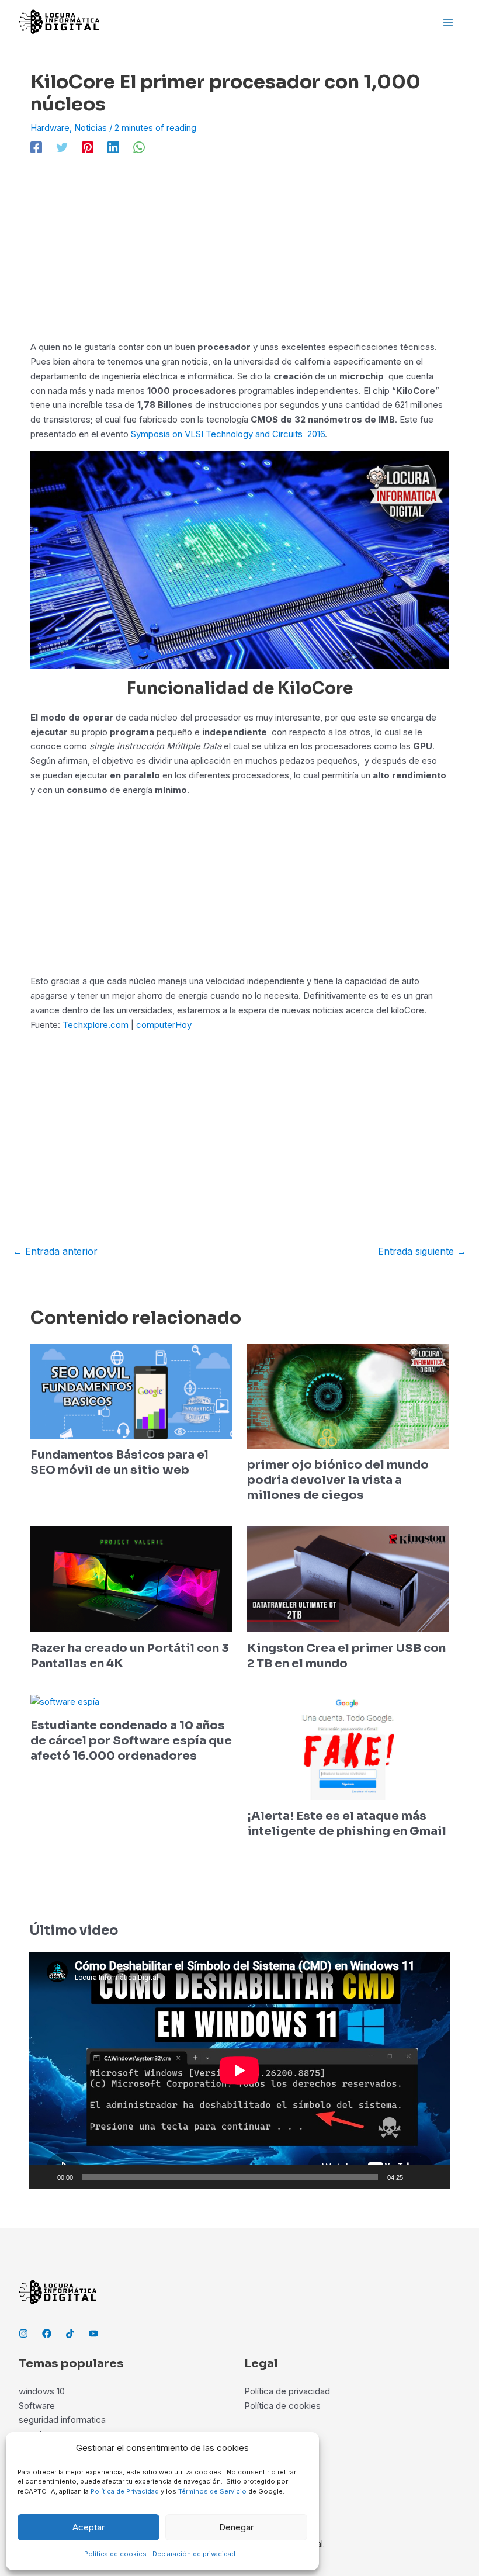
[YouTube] (93, 2333)
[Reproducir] (44, 2177)
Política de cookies (115, 2554)
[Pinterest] (88, 148)
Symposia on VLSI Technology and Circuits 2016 (228, 434)
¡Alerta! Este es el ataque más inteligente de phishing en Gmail (347, 1824)
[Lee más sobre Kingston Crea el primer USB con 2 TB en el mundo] (348, 1579)
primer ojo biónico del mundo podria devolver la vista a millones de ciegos (338, 1480)
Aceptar (88, 2527)
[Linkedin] (113, 148)
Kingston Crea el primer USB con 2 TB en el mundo (346, 1656)
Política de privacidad (287, 2391)
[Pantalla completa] (435, 2177)
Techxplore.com (96, 1025)
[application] (239, 2070)
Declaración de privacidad (194, 2554)
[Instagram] (23, 2333)
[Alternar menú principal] (448, 22)
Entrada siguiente (422, 1251)
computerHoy (164, 1025)
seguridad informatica (62, 2420)
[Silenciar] (416, 2177)
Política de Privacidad (125, 2491)
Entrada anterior (55, 1251)
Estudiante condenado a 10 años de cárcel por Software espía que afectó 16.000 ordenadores (131, 1741)
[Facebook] (36, 148)
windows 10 (42, 2391)
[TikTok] (70, 2333)
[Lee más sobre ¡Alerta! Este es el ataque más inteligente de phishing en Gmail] (348, 1746)
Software (37, 2406)
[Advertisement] (239, 254)
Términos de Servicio (212, 2491)
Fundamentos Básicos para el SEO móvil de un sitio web (119, 1462)
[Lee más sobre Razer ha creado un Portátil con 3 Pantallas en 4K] (131, 1579)
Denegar (236, 2527)
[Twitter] (62, 148)
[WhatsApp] (139, 148)
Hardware (50, 128)
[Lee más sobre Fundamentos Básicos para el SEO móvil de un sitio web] (131, 1390)
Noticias (91, 128)
